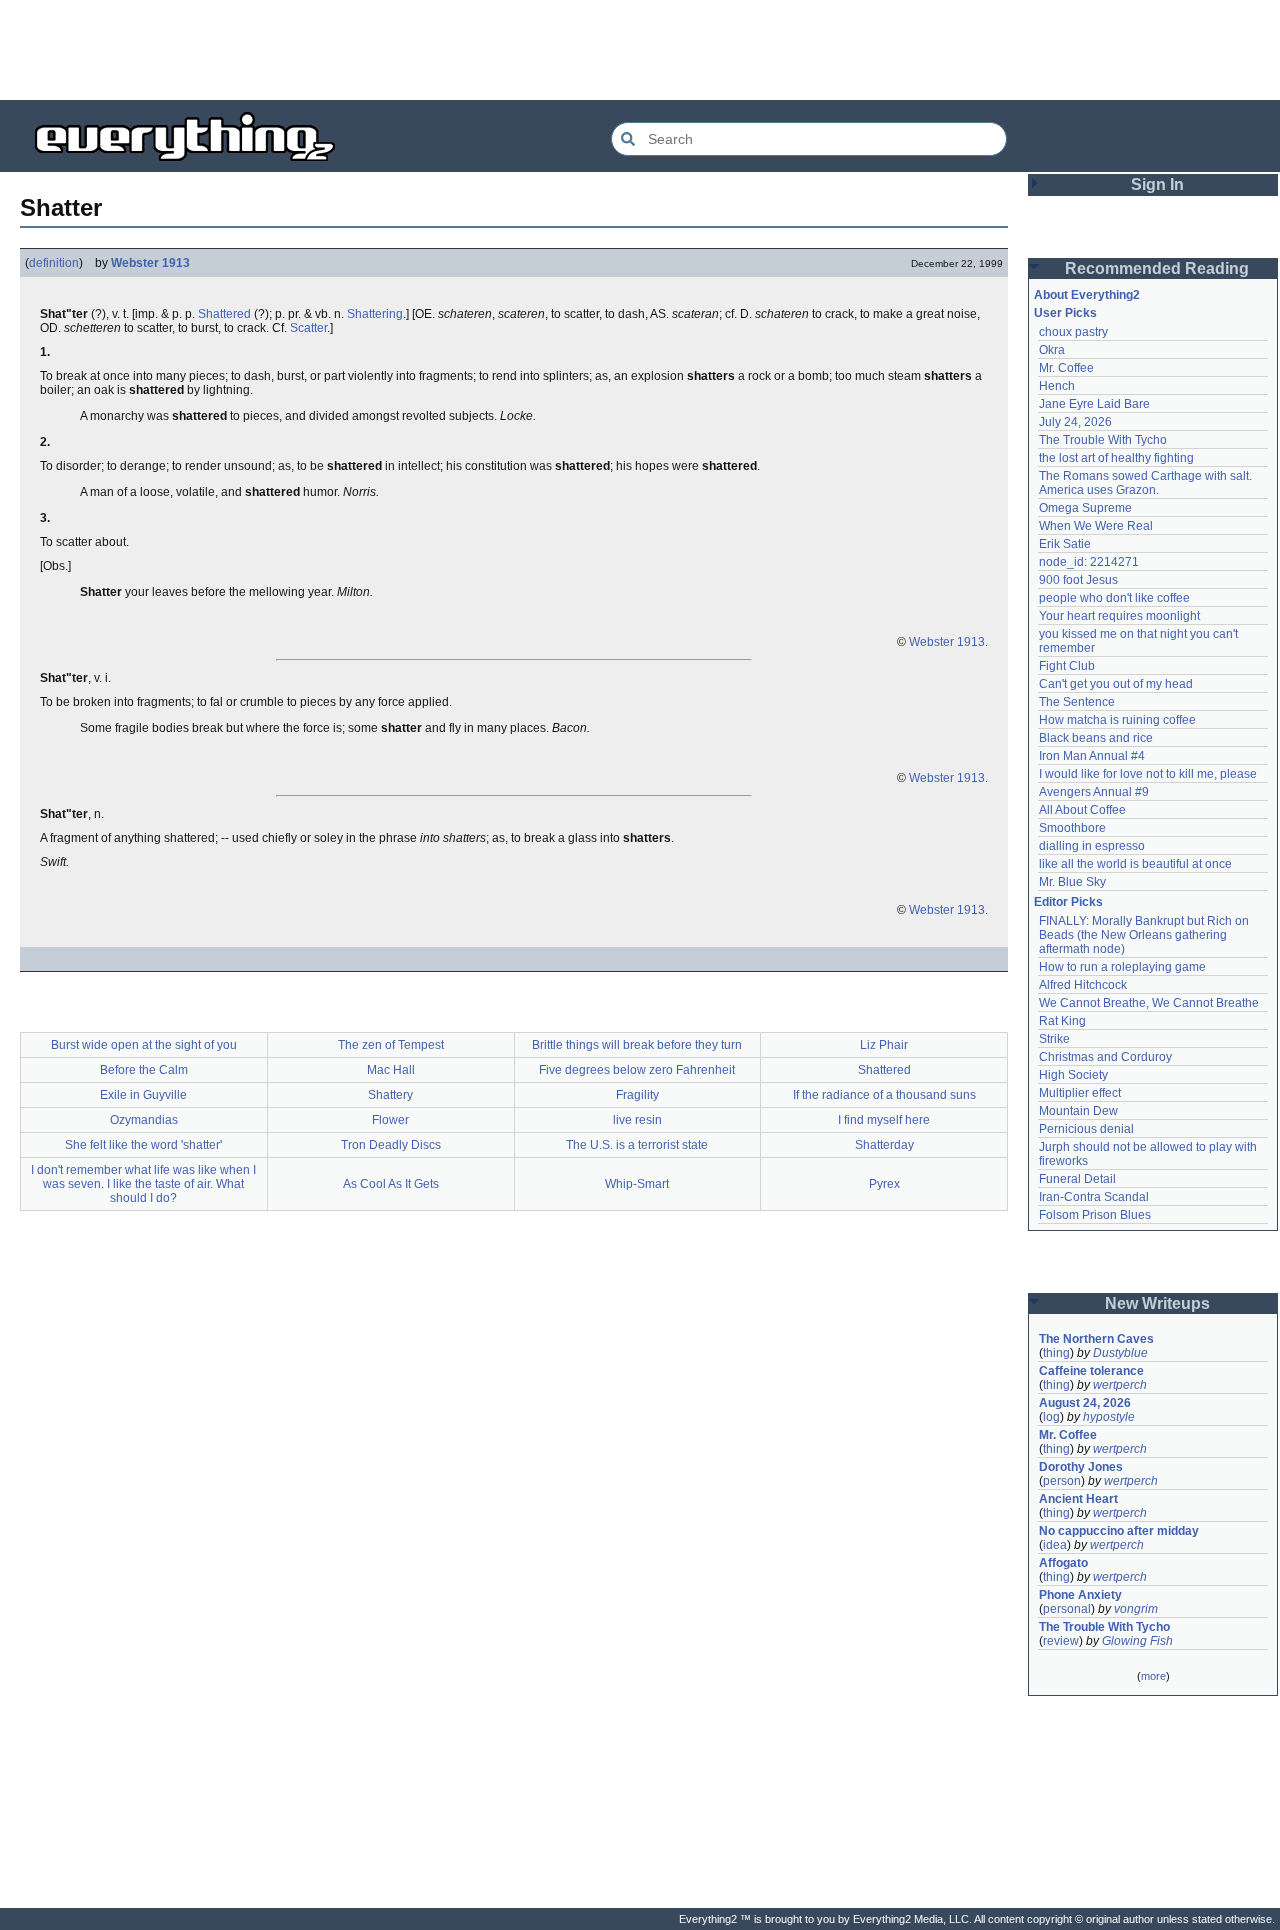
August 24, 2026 (1085, 1403)
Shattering (375, 314)
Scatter (308, 328)
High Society (1073, 1075)
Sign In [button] (1157, 184)
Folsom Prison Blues (1095, 1215)
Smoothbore (1072, 828)
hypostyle (1109, 1417)
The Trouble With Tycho (1103, 440)
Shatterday (884, 1145)
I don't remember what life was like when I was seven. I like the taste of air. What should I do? (143, 1184)
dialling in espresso (1092, 846)
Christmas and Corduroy (1105, 1057)
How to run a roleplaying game (1122, 967)
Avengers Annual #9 (1094, 792)
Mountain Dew (1078, 1111)
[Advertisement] (640, 50)
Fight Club (1067, 666)
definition (54, 263)
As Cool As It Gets (391, 1184)
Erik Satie (1065, 544)
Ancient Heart (1078, 1499)
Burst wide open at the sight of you (144, 1045)
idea (1055, 1545)
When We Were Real (1096, 526)
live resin (637, 1120)
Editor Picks (1068, 902)
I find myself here (884, 1120)
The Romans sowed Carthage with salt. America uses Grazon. (1146, 483)
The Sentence (1077, 702)
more (1153, 1676)
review (1061, 1641)
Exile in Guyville (143, 1095)
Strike (1054, 1039)
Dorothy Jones (1081, 1467)
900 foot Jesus (1078, 580)
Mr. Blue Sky (1072, 882)
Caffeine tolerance (1091, 1371)
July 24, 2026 (1075, 422)
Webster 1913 (150, 263)
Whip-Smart (637, 1184)
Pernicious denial (1086, 1129)
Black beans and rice (1096, 738)
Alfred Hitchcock (1083, 985)
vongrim (1136, 1609)
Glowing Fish (1137, 1641)
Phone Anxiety (1080, 1595)
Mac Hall (391, 1070)
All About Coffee (1082, 810)
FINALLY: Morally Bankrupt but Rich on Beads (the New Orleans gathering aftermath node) (1145, 935)
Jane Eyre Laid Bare (1094, 404)
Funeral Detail (1077, 1179)
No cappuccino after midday (1119, 1531)
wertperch (1120, 1385)
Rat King (1062, 1021)
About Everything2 (1087, 295)
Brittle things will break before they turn (637, 1045)
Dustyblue (1120, 1353)
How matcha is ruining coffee (1117, 720)
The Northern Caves (1096, 1339)
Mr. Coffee (1066, 368)
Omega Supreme (1085, 508)
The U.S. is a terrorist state (637, 1145)
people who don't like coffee (1114, 598)
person (1062, 1481)
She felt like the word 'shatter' (143, 1145)
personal (1067, 1609)
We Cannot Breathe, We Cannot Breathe (1149, 1003)
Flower (390, 1120)
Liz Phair (884, 1045)
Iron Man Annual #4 (1092, 756)
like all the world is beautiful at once (1135, 864)
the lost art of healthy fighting (1116, 458)
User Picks (1065, 313)
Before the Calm (144, 1070)
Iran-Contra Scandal (1094, 1197)
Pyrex (884, 1184)
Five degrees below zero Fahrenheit (637, 1070)
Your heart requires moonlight (1119, 616)
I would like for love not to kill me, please (1148, 774)
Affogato (1063, 1563)
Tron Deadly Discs (391, 1145)
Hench (1057, 386)
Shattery (390, 1095)
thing (1056, 1353)
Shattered (224, 314)
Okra (1052, 350)
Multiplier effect (1080, 1093)
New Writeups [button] (1157, 1303)
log (1051, 1417)
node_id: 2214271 (1089, 562)
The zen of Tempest (391, 1045)
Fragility (637, 1095)
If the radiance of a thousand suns (884, 1095)
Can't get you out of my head (1116, 684)
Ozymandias (144, 1120)
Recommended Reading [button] (1157, 268)
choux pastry (1073, 332)
